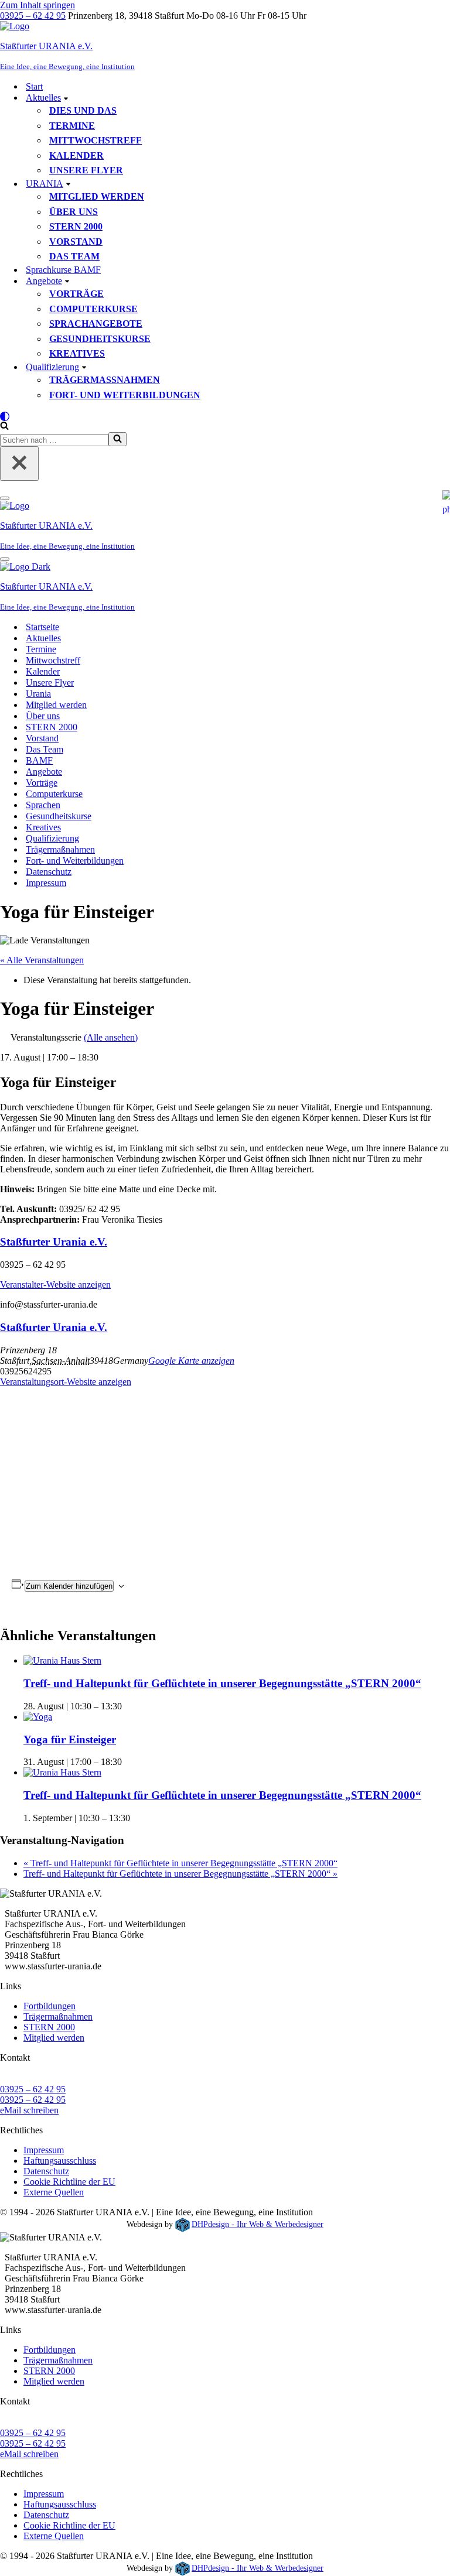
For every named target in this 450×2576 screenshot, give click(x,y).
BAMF (39, 760)
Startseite (42, 627)
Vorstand (76, 242)
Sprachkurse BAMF (63, 270)
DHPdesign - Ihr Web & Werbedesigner (258, 2224)
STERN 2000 (76, 226)
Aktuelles (43, 638)
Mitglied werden (97, 196)
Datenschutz (49, 872)
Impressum (46, 883)
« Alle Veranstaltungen (42, 960)
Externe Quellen (54, 2192)
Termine (72, 126)
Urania (38, 694)
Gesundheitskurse (100, 339)
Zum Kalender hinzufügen (69, 1586)
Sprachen (43, 805)
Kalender (76, 155)
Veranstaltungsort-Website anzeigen (66, 1382)
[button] (66, 98)
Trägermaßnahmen (105, 380)
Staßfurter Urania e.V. (54, 1242)
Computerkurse (93, 309)
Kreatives (77, 353)
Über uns (74, 212)
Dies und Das (83, 110)
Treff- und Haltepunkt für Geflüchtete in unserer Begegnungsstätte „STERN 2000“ (222, 1683)
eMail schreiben (29, 2110)
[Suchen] (4, 427)
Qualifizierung (52, 838)
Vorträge (76, 294)
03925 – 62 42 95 (33, 16)
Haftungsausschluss (60, 2161)
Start (34, 86)
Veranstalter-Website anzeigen (55, 1284)
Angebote (44, 772)
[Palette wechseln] (225, 416)
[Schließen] (19, 463)
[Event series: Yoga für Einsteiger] (126, 1762)
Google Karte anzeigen (191, 1361)
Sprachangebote (96, 324)
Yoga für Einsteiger (70, 1739)
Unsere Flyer (86, 170)
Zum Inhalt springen (37, 5)
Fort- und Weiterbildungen (125, 395)
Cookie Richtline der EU (69, 2182)
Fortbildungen (50, 2006)
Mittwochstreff (96, 140)
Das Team (74, 256)
